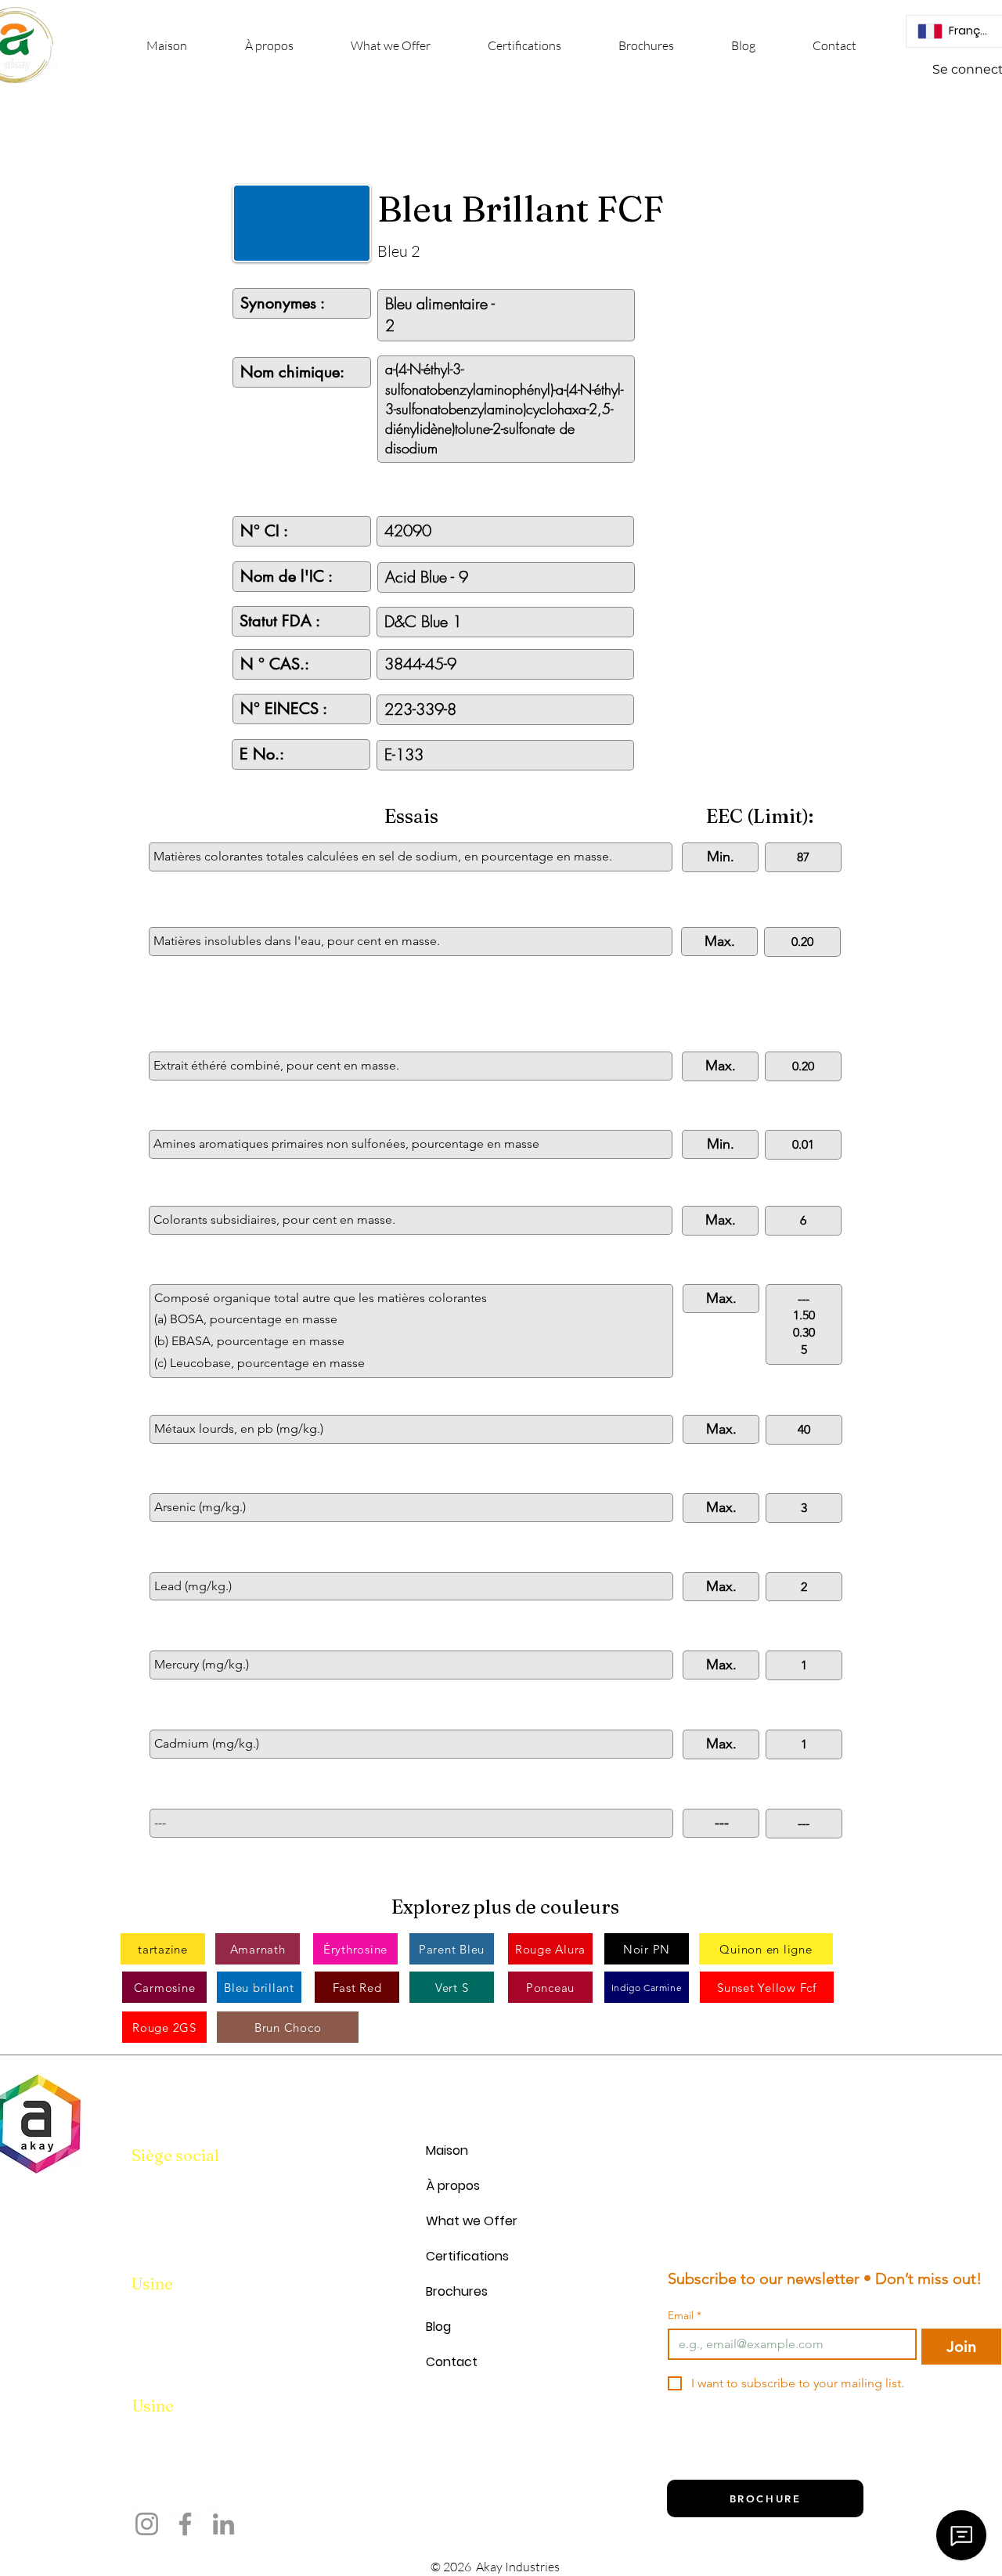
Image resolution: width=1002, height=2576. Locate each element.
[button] (390, 46)
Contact (452, 2362)
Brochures (457, 2291)
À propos (453, 2186)
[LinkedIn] (223, 2524)
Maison (447, 2150)
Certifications (467, 2256)
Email (685, 2316)
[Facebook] (185, 2524)
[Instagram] (147, 2524)
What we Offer (472, 2221)
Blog (438, 2327)
